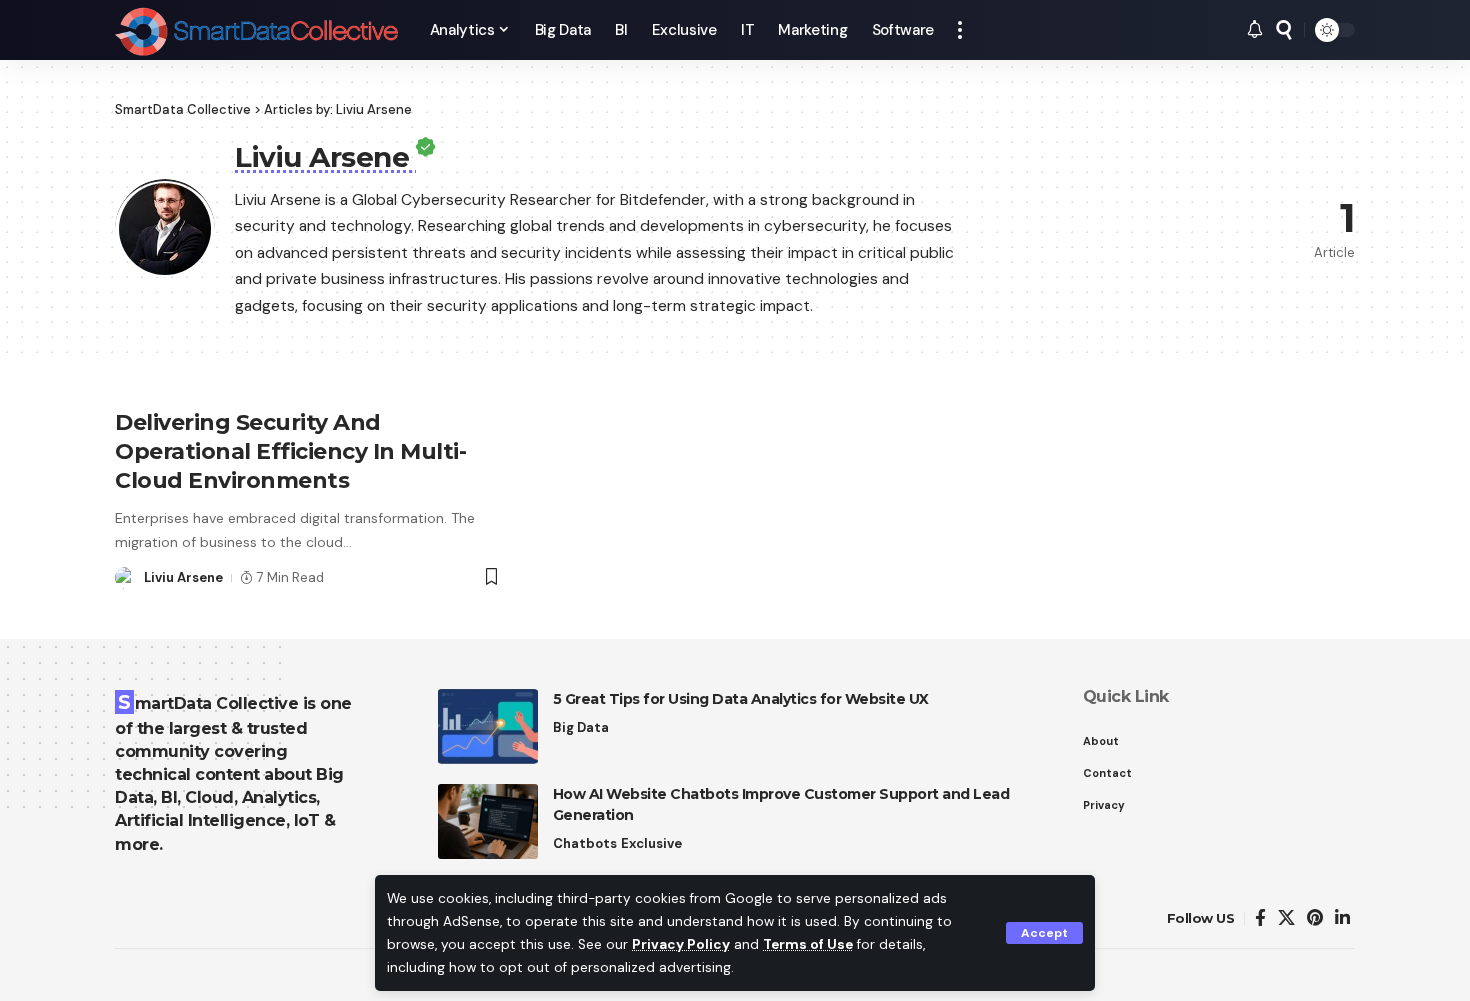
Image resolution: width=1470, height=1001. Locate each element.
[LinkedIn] (1342, 918)
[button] (1044, 933)
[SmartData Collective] (256, 30)
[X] (1286, 918)
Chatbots (585, 843)
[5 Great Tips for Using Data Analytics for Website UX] (488, 726)
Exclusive (651, 843)
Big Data (581, 727)
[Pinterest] (1315, 918)
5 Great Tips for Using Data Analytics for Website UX (741, 699)
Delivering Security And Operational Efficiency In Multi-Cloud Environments (290, 451)
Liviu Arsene (183, 577)
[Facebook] (1260, 918)
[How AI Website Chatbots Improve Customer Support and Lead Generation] (488, 821)
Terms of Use (808, 944)
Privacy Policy (681, 944)
